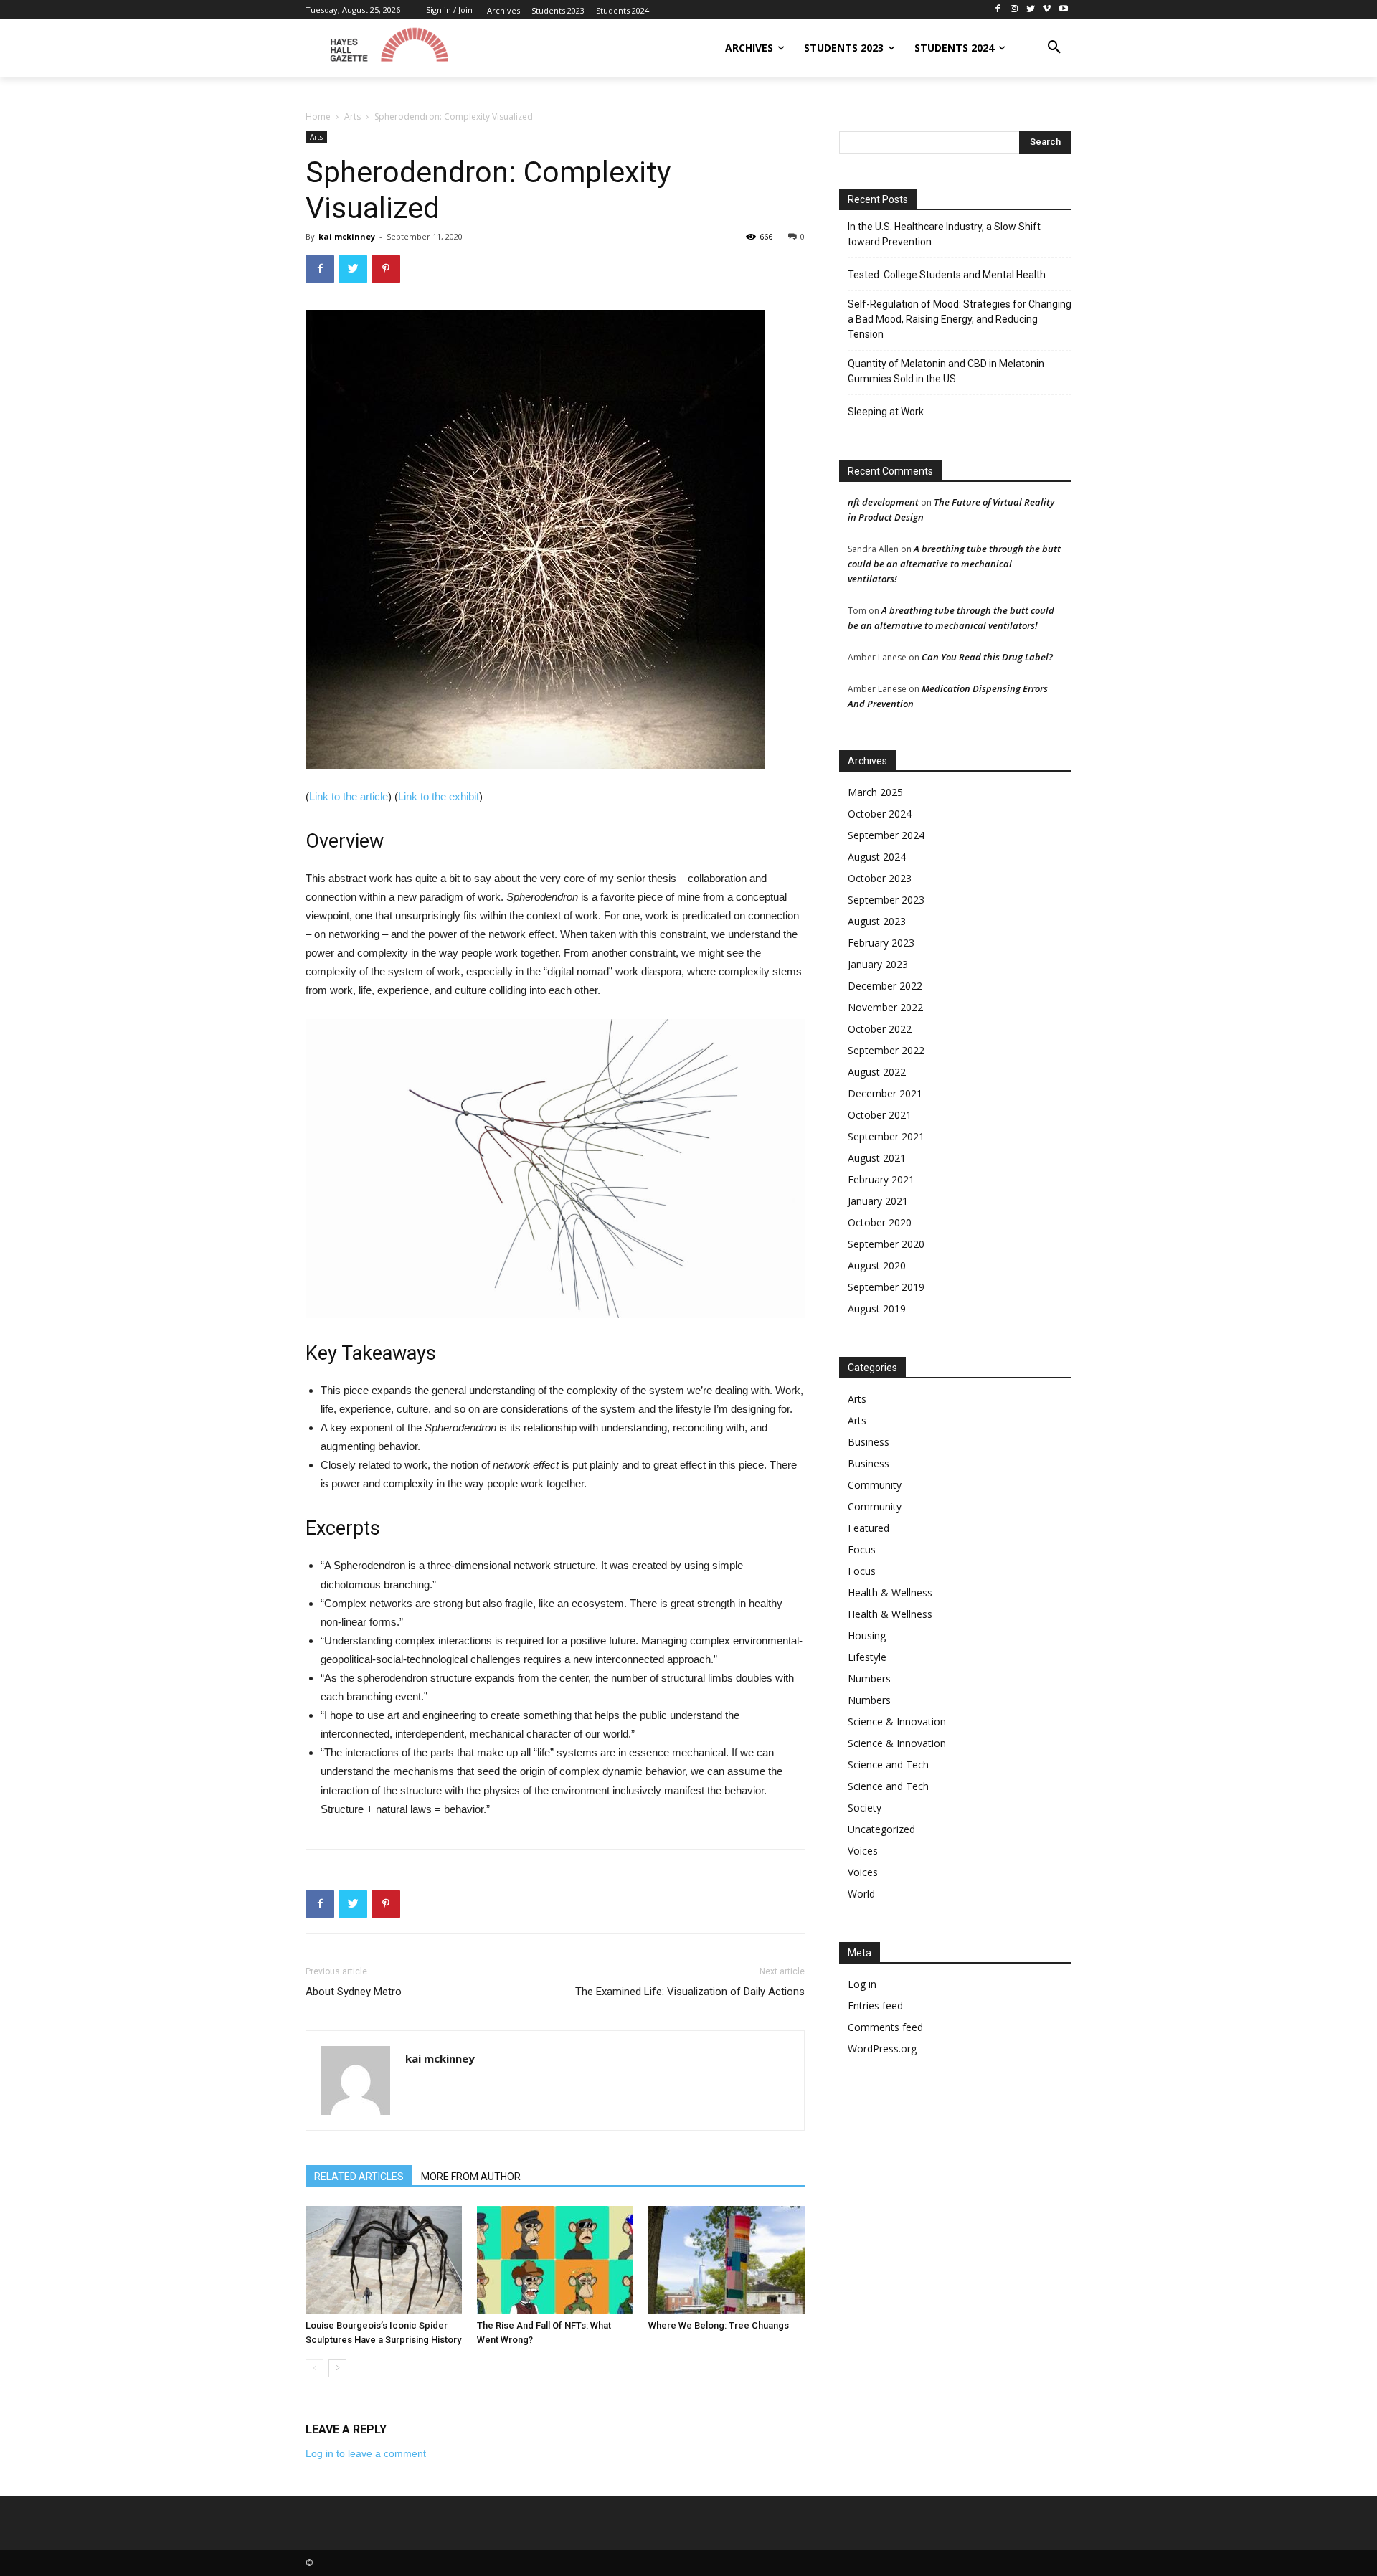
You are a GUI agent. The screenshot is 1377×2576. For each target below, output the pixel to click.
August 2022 (877, 1072)
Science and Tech (888, 1765)
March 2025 (875, 792)
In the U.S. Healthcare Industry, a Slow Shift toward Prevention (944, 234)
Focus (862, 1549)
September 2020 (886, 1244)
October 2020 (880, 1222)
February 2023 (881, 943)
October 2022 (880, 1029)
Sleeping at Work (886, 412)
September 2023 (886, 900)
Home (318, 117)
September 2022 (886, 1050)
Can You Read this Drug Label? (987, 657)
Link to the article (349, 796)
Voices (863, 1851)
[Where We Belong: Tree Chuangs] (727, 2260)
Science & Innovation (897, 1722)
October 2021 (880, 1115)
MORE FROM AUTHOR (471, 2177)
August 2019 (877, 1308)
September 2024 (886, 835)
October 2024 (880, 814)
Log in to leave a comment (366, 2453)
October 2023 (880, 878)
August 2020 (877, 1265)
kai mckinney (347, 236)
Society (865, 1808)
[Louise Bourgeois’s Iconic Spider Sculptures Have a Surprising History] (384, 2260)
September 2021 (886, 1136)
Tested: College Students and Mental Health (947, 275)
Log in (862, 1984)
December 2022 (885, 986)
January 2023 (878, 964)
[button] (1054, 48)
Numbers (869, 1678)
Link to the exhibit (439, 796)
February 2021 (881, 1179)
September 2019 (886, 1287)
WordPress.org (882, 2049)
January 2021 (878, 1201)
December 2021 (885, 1093)
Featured (869, 1528)
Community (875, 1485)
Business (869, 1442)
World (861, 1894)
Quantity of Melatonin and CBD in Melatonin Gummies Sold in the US (946, 371)
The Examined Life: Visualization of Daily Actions (690, 1992)
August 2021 (877, 1158)
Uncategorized (881, 1829)
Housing (867, 1635)
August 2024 (877, 857)
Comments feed (885, 2027)
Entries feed (875, 2006)
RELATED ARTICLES (359, 2177)
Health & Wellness (890, 1592)
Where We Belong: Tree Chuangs (719, 2325)
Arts (352, 117)
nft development (883, 502)
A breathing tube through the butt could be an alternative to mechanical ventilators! (954, 564)
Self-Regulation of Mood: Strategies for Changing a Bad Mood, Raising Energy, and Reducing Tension (960, 319)
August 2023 (877, 921)
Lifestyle (867, 1657)
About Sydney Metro (354, 1992)
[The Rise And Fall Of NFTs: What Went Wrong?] (555, 2260)
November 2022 (885, 1007)
